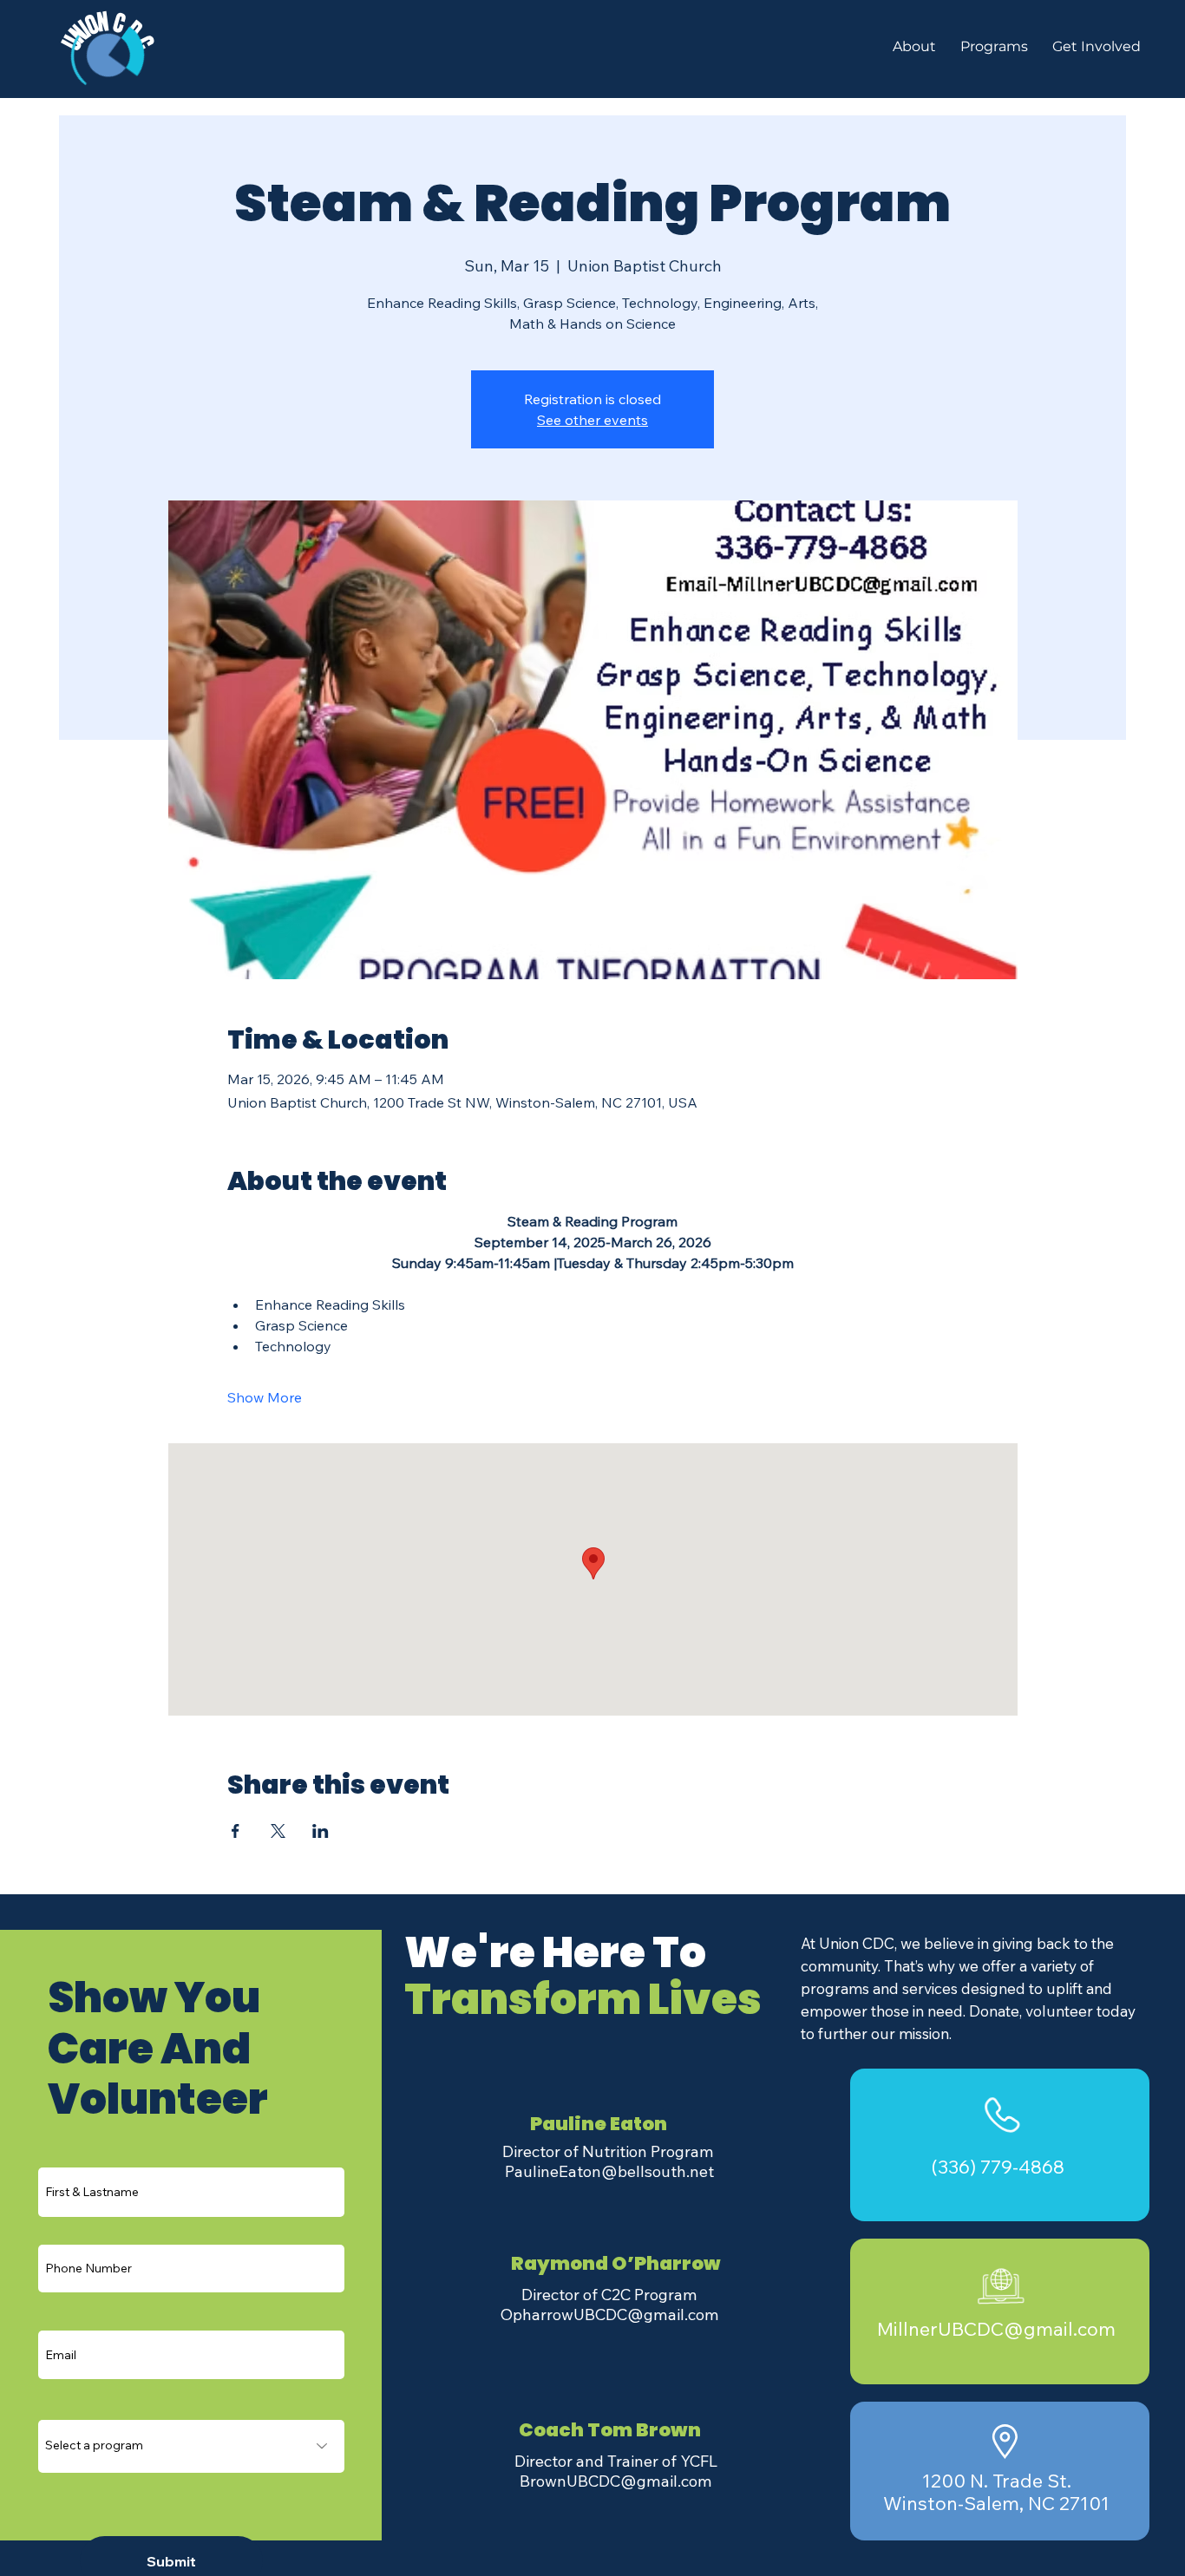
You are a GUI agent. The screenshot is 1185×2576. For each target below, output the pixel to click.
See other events (592, 420)
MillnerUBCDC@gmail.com (996, 2328)
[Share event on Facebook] (236, 1831)
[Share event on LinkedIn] (321, 1831)
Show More (265, 1397)
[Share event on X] (278, 1831)
